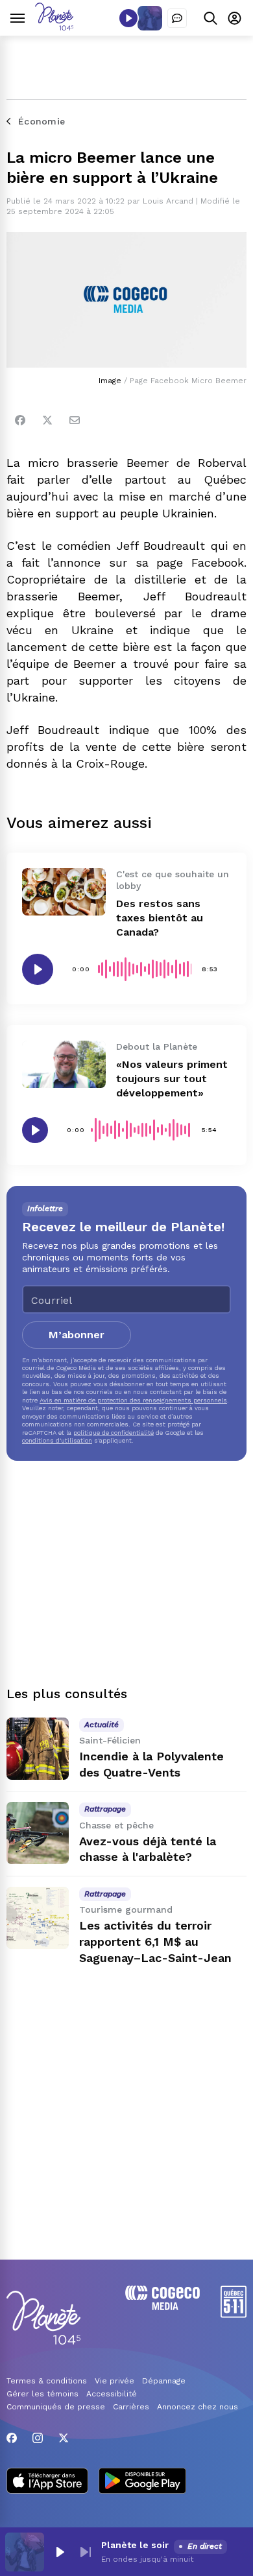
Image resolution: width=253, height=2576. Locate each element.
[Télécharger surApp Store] (47, 2482)
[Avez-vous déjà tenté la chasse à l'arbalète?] (38, 1833)
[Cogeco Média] (163, 2307)
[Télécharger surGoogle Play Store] (142, 2482)
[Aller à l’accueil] (54, 27)
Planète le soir (135, 2545)
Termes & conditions (47, 2381)
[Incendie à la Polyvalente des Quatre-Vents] (38, 1749)
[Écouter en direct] (128, 18)
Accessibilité (112, 2394)
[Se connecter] (235, 18)
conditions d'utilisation (57, 1440)
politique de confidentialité (114, 1433)
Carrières (131, 2407)
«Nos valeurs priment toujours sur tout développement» (172, 1079)
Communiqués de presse (56, 2407)
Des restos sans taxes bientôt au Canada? (160, 918)
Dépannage (164, 2381)
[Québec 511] (234, 2314)
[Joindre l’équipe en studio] (177, 18)
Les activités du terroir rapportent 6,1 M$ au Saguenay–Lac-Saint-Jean (155, 1942)
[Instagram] (38, 2438)
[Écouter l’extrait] (38, 969)
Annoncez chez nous (198, 2407)
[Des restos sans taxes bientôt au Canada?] (64, 892)
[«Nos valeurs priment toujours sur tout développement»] (64, 1064)
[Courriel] (75, 420)
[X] (64, 2438)
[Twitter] (47, 420)
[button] (60, 2552)
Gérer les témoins (42, 2394)
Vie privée (114, 2381)
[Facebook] (20, 420)
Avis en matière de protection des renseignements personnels (133, 1400)
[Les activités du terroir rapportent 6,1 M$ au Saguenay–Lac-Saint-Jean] (38, 1918)
